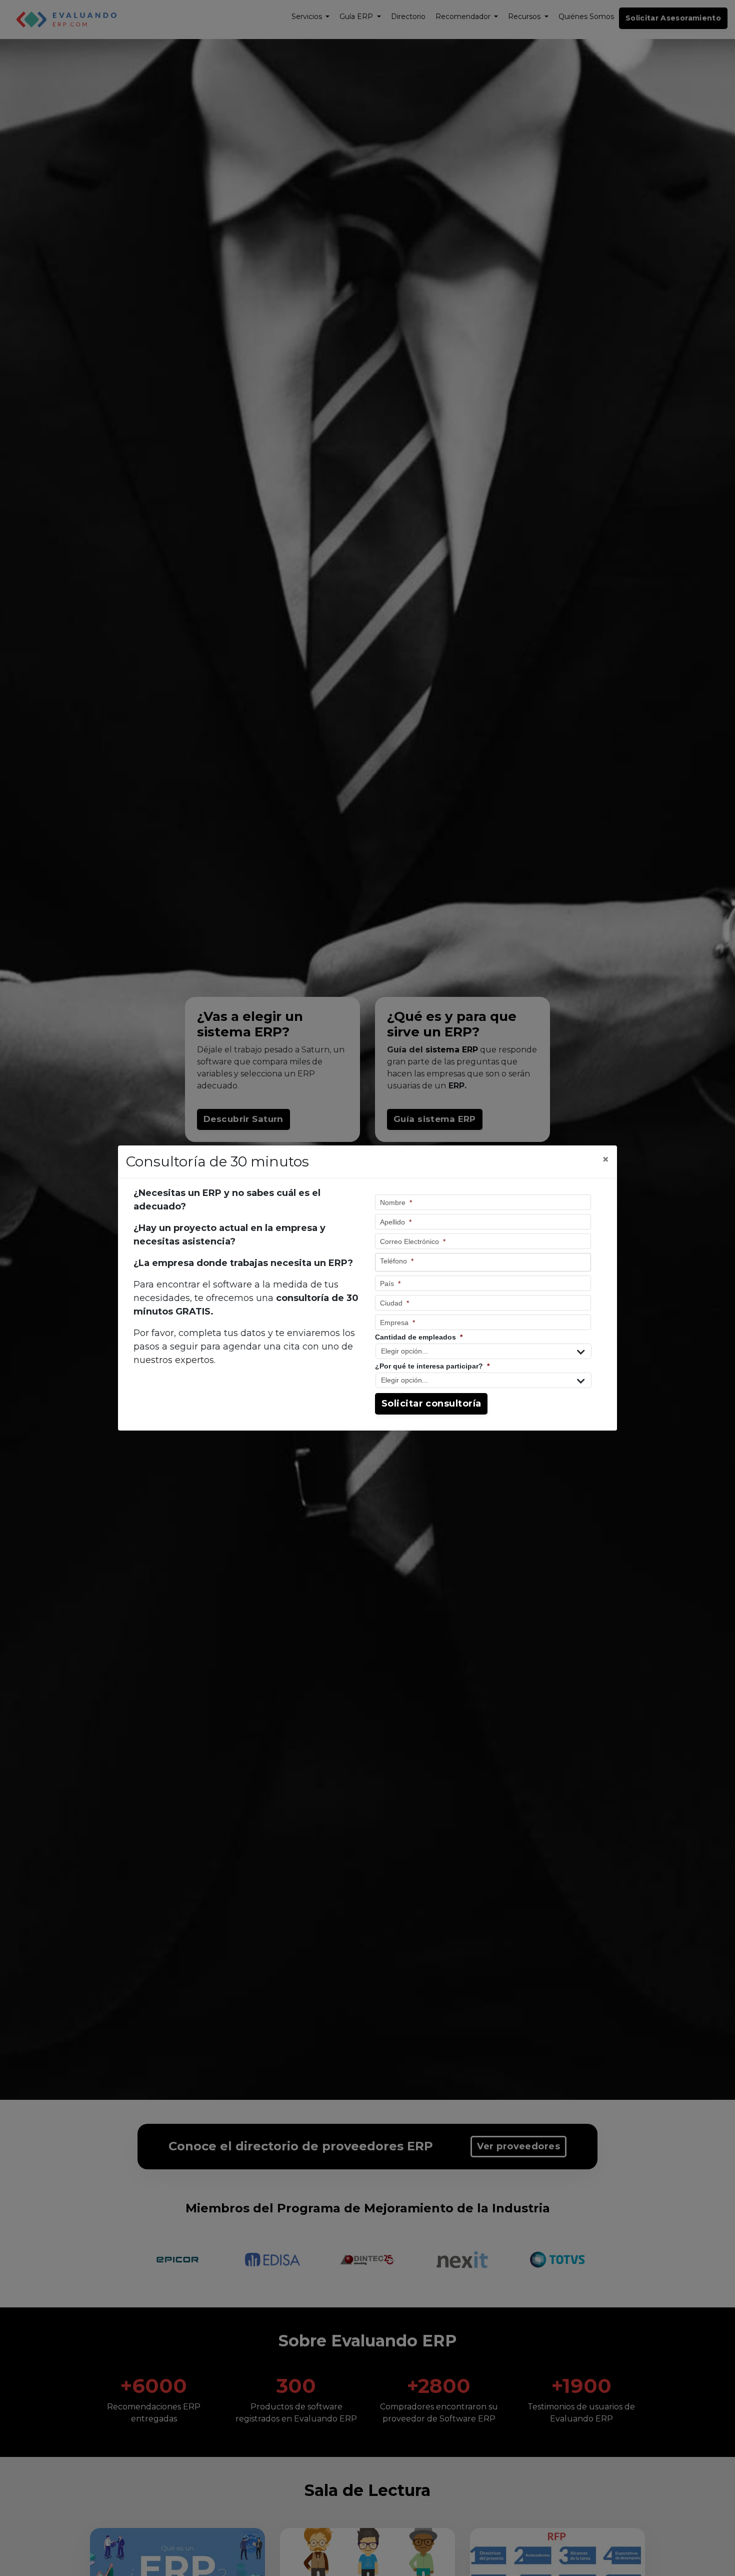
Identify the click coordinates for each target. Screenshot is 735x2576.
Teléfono (397, 1261)
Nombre (396, 1202)
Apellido (396, 1222)
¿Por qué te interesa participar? (432, 1366)
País (390, 1283)
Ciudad (394, 1303)
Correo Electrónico (413, 1241)
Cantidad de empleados (419, 1337)
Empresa (397, 1323)
